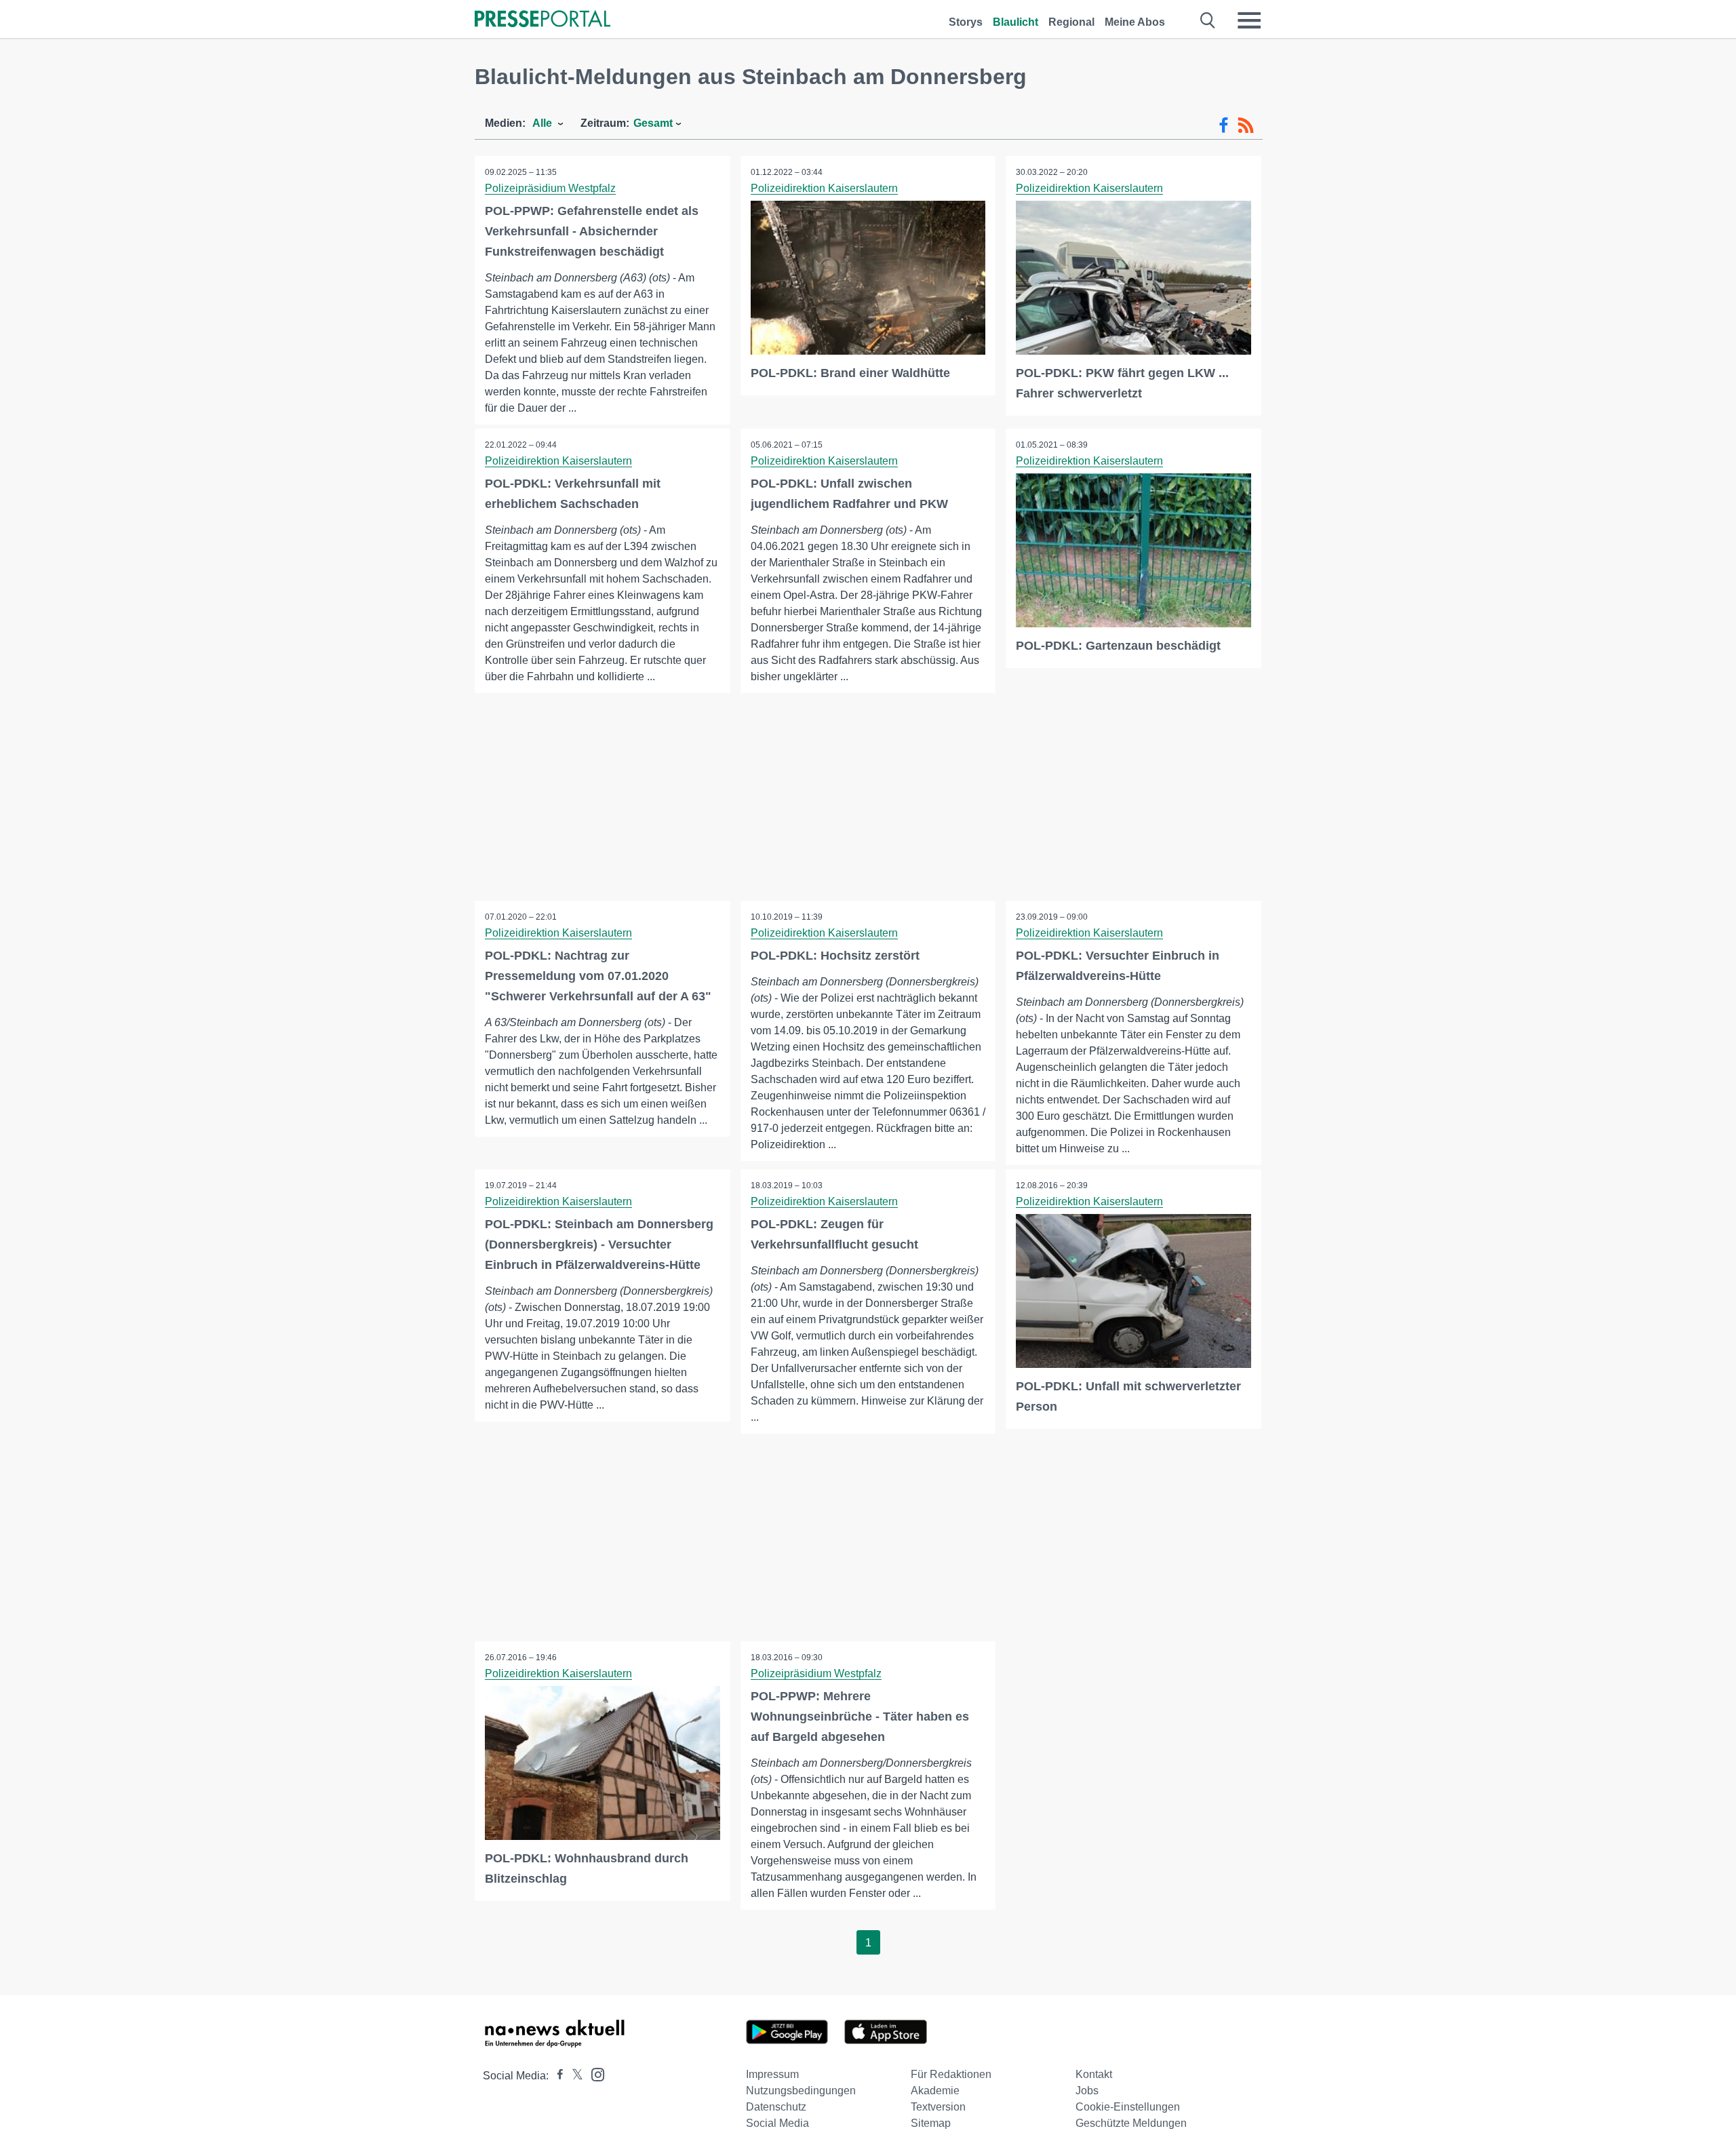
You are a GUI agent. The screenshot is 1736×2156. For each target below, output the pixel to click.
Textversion (938, 2107)
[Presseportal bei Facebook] (556, 2076)
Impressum (772, 2074)
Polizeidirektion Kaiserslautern (824, 188)
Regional (1071, 22)
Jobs (1087, 2091)
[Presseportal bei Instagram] (594, 2074)
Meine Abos (1135, 22)
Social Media (777, 2123)
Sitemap (931, 2123)
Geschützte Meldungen (1131, 2123)
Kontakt (1094, 2074)
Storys (966, 22)
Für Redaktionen (951, 2074)
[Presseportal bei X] (573, 2076)
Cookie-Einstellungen (1128, 2107)
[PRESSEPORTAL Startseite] (542, 20)
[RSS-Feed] (1246, 125)
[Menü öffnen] (1249, 20)
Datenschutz (776, 2107)
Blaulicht (1015, 22)
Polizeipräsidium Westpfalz (550, 188)
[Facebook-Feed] (1224, 125)
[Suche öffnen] (1208, 20)
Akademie (935, 2091)
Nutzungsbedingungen (801, 2091)
